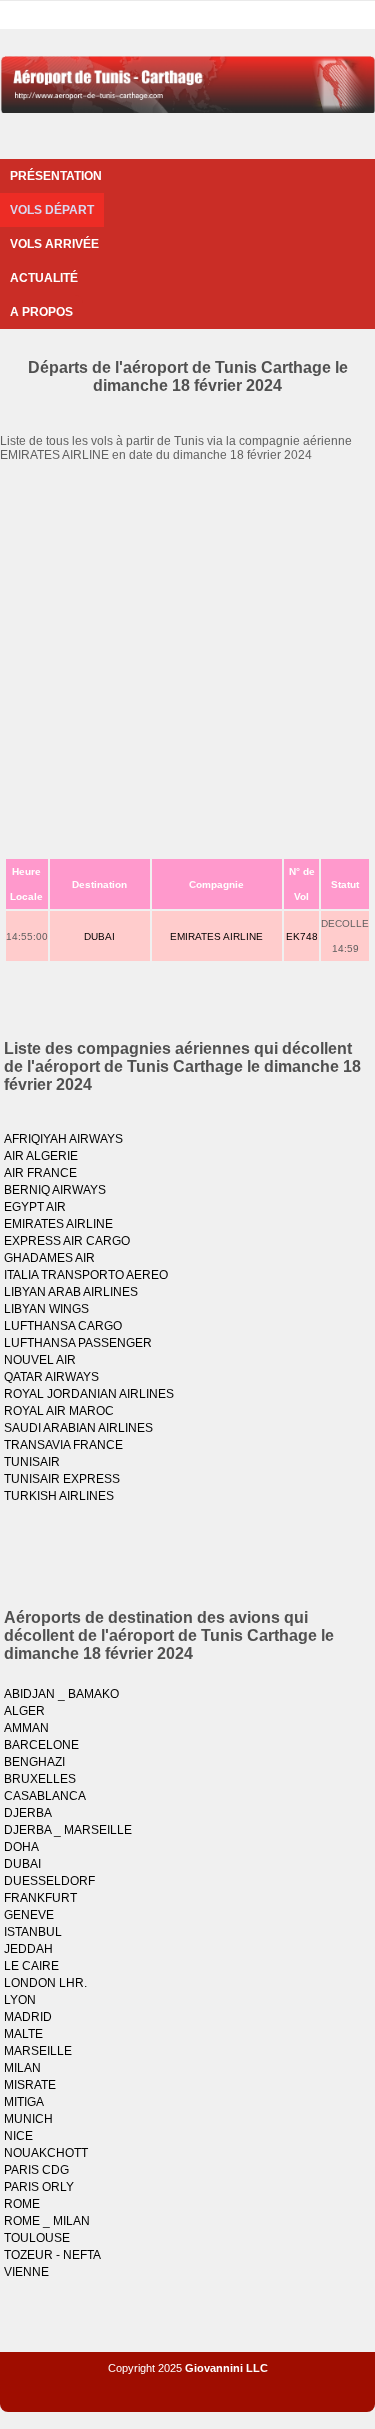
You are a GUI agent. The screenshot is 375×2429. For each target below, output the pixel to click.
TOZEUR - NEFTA (52, 2255)
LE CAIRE (31, 1966)
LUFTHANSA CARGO (63, 1326)
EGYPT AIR (35, 1207)
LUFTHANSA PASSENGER (78, 1343)
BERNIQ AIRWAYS (55, 1190)
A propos (41, 312)
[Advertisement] (187, 659)
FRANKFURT (40, 1898)
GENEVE (29, 1915)
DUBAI (99, 936)
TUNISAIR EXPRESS (62, 1479)
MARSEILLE (38, 2051)
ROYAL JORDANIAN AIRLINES (89, 1394)
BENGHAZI (34, 1762)
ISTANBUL (33, 1932)
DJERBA (28, 1813)
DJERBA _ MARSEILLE (68, 1830)
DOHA (21, 1847)
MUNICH (28, 2119)
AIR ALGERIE (41, 1156)
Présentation (56, 176)
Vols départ (52, 210)
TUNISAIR (32, 1462)
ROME (22, 2204)
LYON (20, 2000)
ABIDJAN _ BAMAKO (61, 1694)
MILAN (22, 2068)
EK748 (302, 936)
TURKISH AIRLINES (59, 1496)
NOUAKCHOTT (46, 2153)
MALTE (23, 2034)
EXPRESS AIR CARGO (67, 1241)
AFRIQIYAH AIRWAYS (63, 1139)
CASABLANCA (45, 1796)
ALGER (24, 1711)
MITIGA (24, 2102)
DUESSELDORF (49, 1881)
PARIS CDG (36, 2170)
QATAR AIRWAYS (51, 1377)
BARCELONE (41, 1745)
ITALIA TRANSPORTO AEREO (86, 1275)
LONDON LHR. (45, 1983)
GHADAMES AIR (49, 1258)
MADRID (28, 2017)
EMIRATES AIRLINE (216, 936)
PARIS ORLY (39, 2187)
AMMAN (26, 1728)
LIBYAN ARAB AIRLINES (71, 1292)
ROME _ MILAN (47, 2221)
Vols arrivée (54, 244)
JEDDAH (28, 1949)
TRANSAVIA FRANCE (63, 1445)
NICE (18, 2136)
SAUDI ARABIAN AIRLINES (78, 1428)
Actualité (44, 278)
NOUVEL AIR (40, 1360)
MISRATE (30, 2085)
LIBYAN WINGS (46, 1309)
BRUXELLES (40, 1779)
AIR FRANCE (40, 1173)
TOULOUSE (37, 2238)
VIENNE (26, 2272)
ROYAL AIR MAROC (59, 1411)
